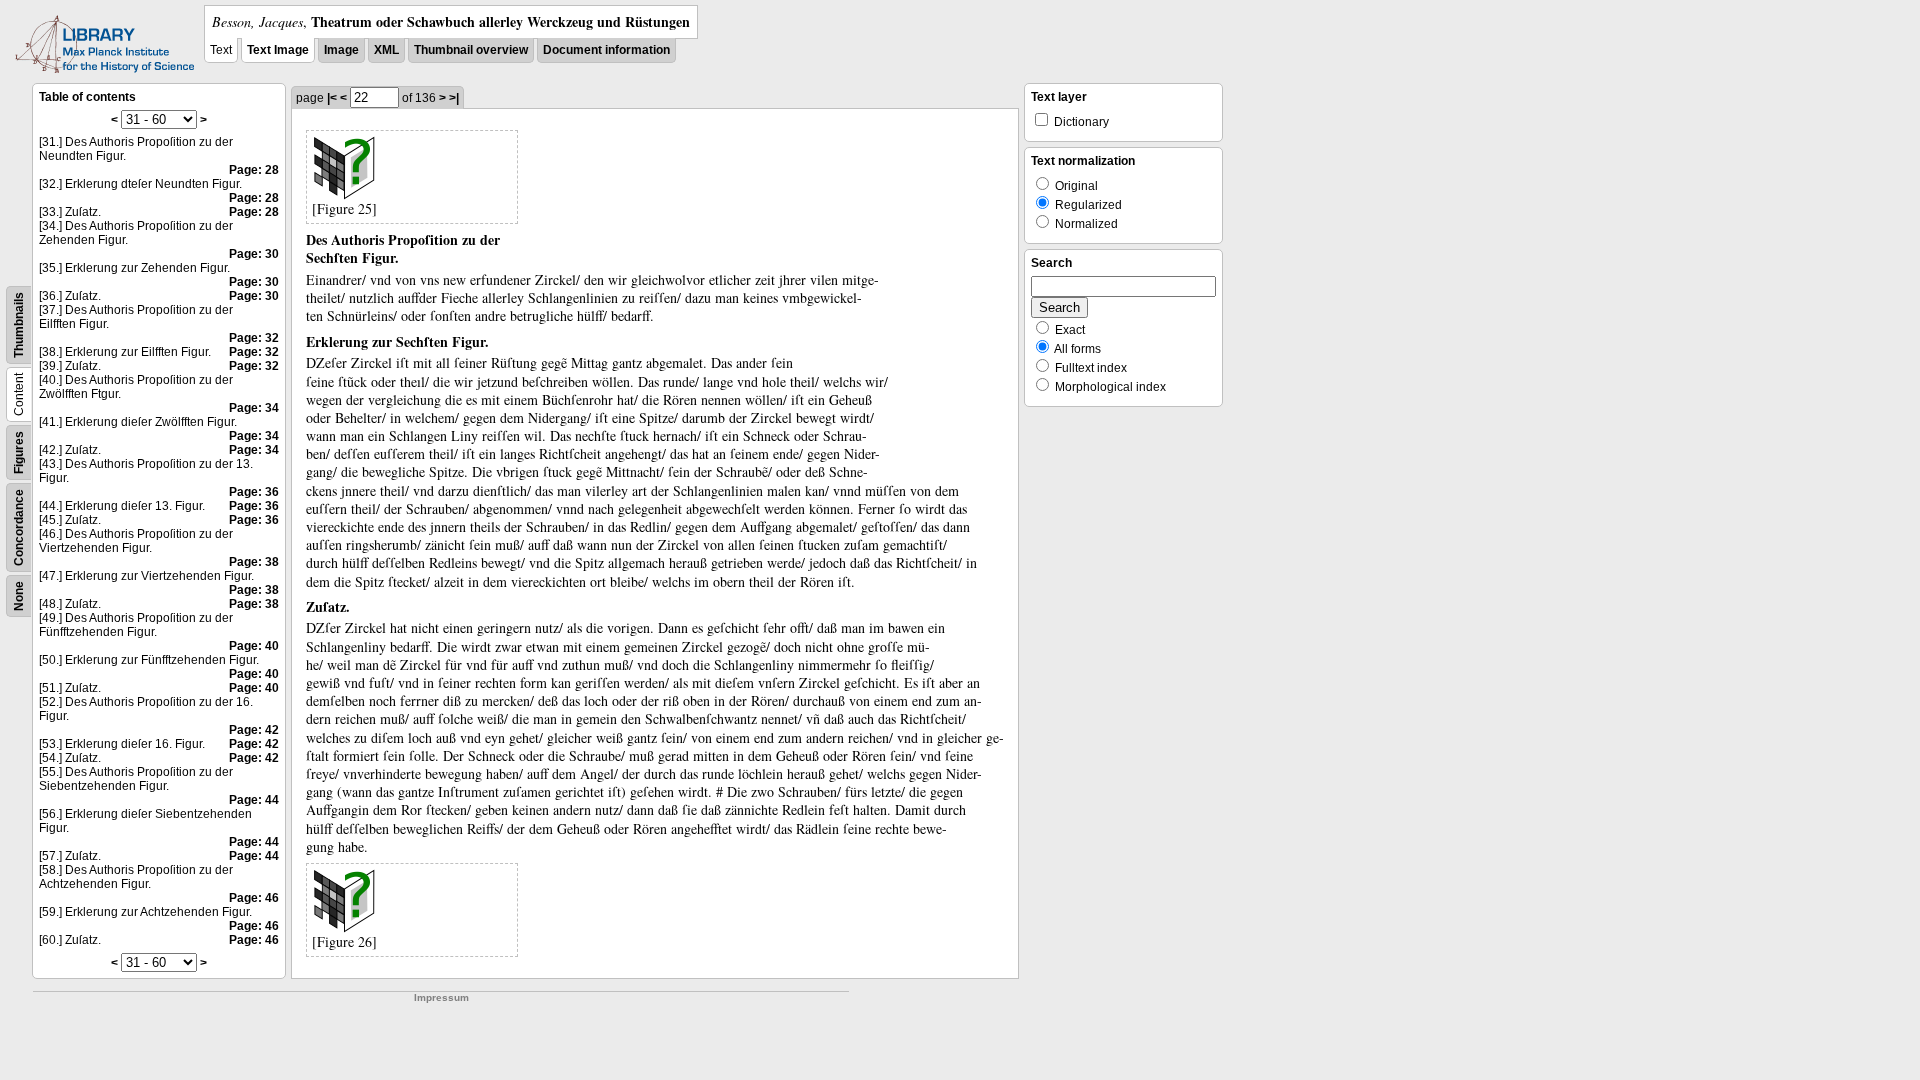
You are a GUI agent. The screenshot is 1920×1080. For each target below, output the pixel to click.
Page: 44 (254, 800)
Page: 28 (254, 170)
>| (454, 98)
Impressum (441, 997)
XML (386, 50)
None (19, 596)
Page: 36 (254, 492)
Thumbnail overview (471, 50)
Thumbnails (19, 325)
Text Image (278, 50)
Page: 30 (254, 254)
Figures (19, 452)
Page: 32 (254, 338)
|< (332, 98)
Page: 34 (254, 408)
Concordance (19, 527)
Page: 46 (254, 898)
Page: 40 (254, 646)
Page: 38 (254, 562)
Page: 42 (254, 730)
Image (341, 50)
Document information (606, 50)
